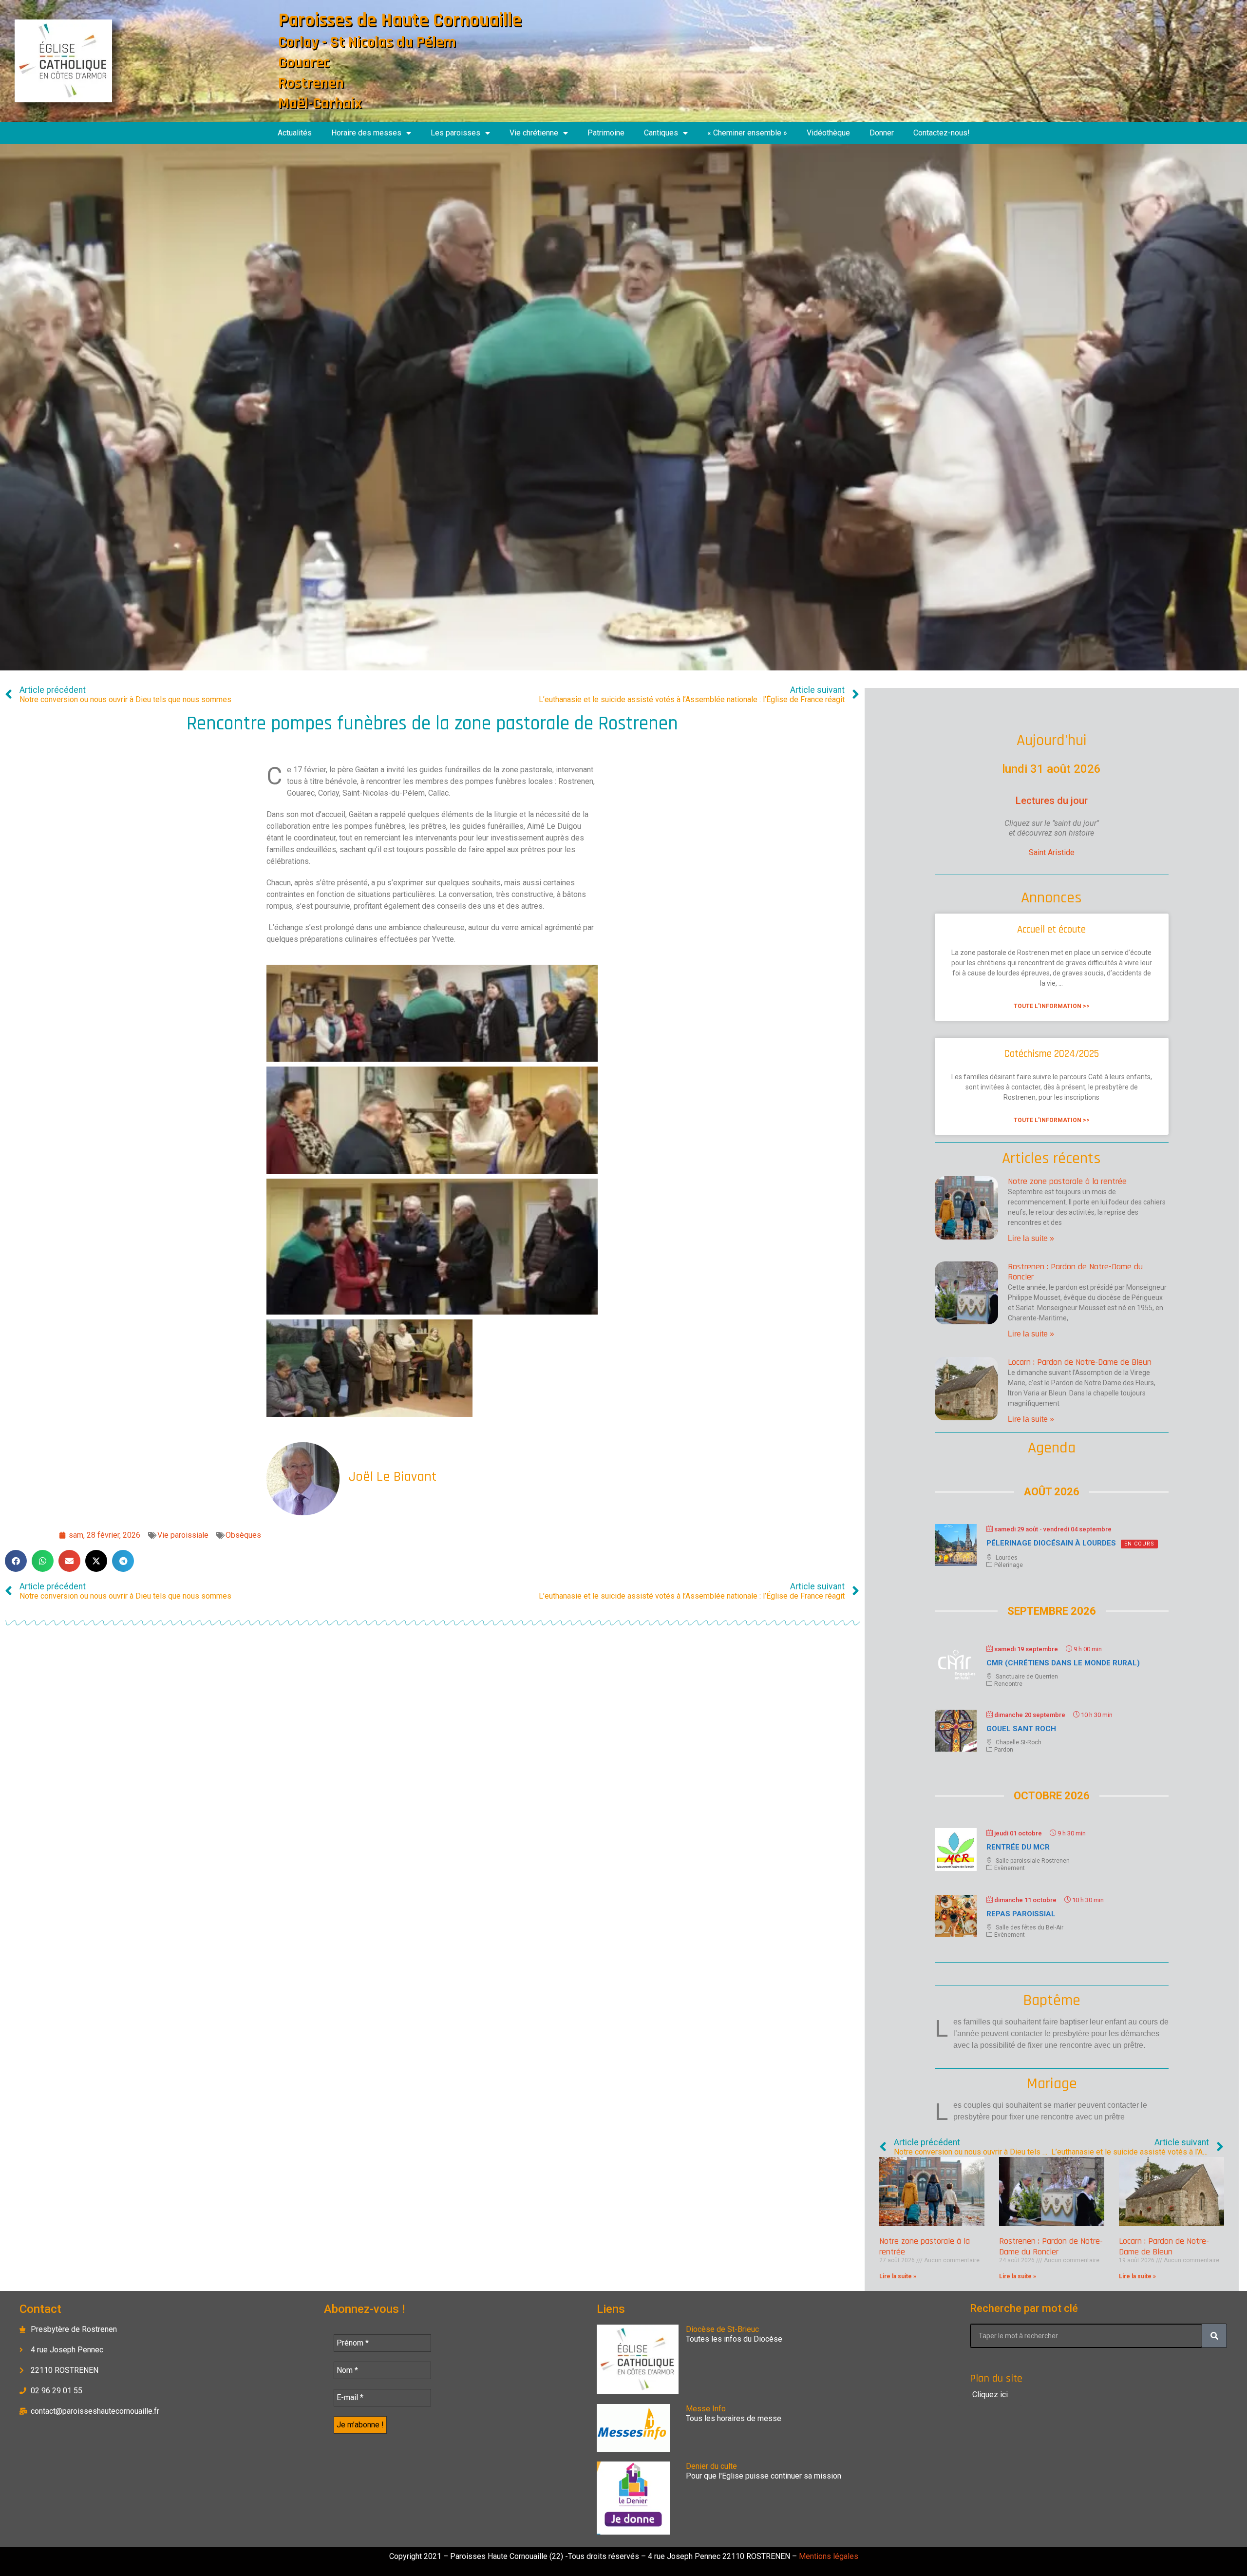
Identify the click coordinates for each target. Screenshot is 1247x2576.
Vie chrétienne (534, 133)
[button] (16, 1561)
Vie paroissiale (183, 1535)
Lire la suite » (1031, 1238)
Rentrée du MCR (1018, 1847)
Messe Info (706, 2409)
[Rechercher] (1214, 2336)
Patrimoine (606, 133)
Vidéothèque (828, 133)
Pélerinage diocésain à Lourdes (1051, 1543)
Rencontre (1008, 1684)
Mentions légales (828, 2556)
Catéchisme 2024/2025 (1052, 1054)
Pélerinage (1009, 1565)
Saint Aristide (1052, 852)
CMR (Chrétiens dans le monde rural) (1063, 1663)
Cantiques (661, 133)
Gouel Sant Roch (1021, 1729)
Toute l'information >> (1052, 1006)
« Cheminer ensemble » (747, 133)
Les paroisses (455, 133)
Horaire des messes (366, 133)
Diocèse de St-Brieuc (722, 2329)
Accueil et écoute (1051, 929)
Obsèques (243, 1535)
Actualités (295, 133)
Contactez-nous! (942, 133)
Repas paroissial (1021, 1914)
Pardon (1004, 1750)
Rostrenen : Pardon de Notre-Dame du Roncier (1075, 1272)
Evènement (1010, 1868)
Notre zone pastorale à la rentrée (1067, 1181)
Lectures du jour (1052, 801)
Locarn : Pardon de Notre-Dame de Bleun (1080, 1362)
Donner (882, 133)
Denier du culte (711, 2466)
